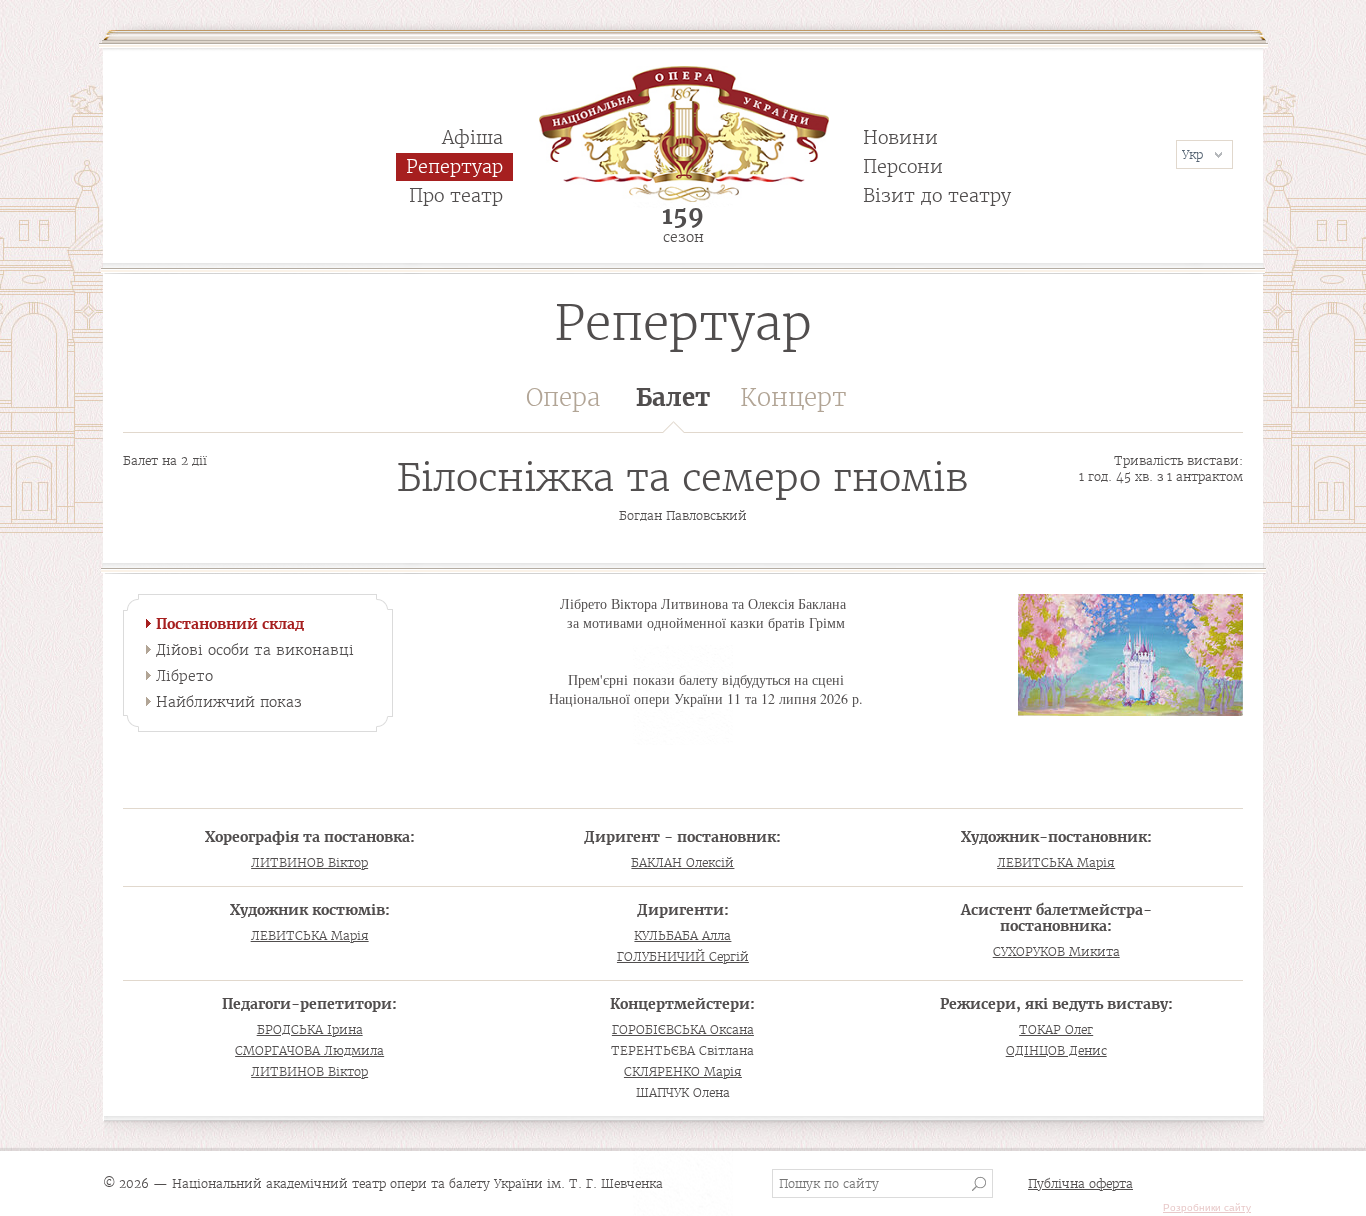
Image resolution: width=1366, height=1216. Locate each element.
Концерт (793, 397)
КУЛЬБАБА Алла (682, 935)
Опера (563, 397)
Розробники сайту (1207, 1207)
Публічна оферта (1080, 1183)
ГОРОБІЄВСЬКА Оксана (683, 1029)
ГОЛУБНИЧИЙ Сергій (683, 956)
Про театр (456, 195)
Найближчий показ (229, 702)
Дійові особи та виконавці (255, 650)
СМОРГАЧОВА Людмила (309, 1050)
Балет (673, 397)
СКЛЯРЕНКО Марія (683, 1071)
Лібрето (184, 676)
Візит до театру (937, 195)
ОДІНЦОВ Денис (1056, 1050)
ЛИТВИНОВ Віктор (309, 862)
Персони (903, 166)
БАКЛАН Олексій (682, 862)
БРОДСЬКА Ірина (310, 1029)
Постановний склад (230, 624)
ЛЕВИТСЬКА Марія (1056, 862)
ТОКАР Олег (1056, 1029)
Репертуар (454, 166)
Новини (900, 137)
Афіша (472, 137)
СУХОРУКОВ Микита (1056, 951)
